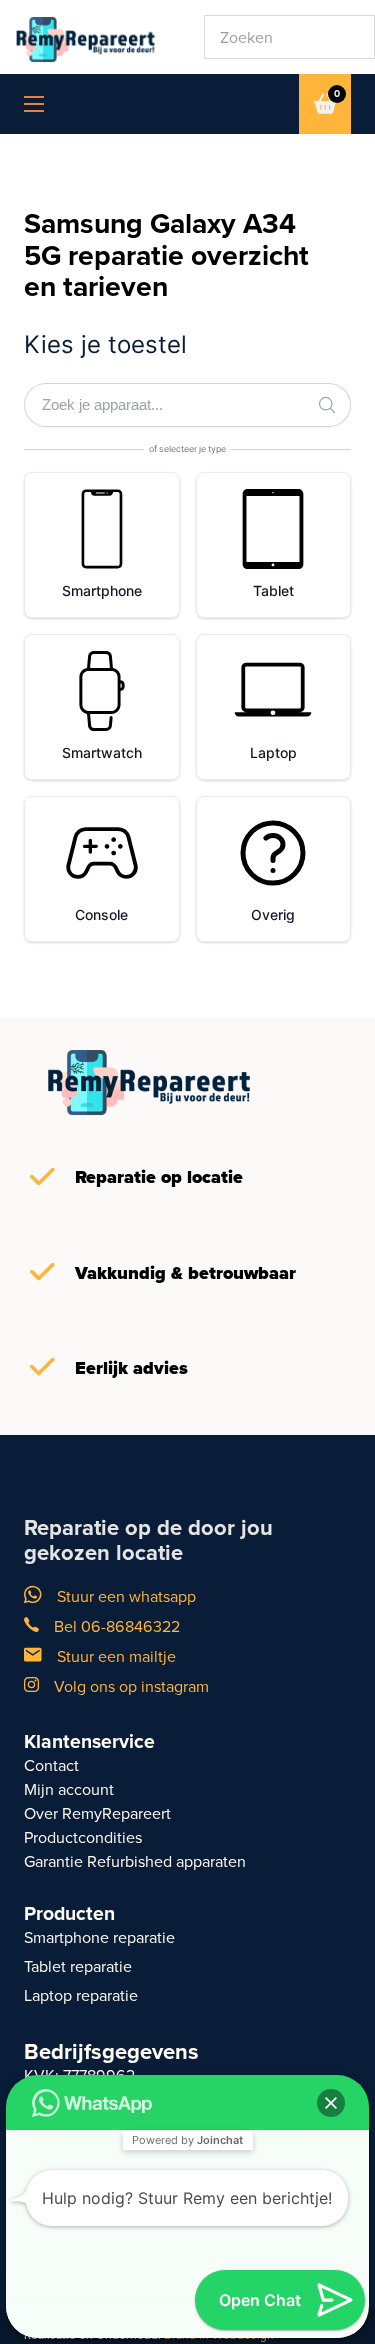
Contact (51, 1765)
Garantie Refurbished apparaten (135, 1861)
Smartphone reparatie (99, 1937)
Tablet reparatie (78, 1966)
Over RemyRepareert (97, 1813)
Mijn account (69, 1789)
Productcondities (83, 1837)
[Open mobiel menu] (34, 104)
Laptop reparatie (81, 1995)
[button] (331, 2103)
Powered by (187, 2140)
